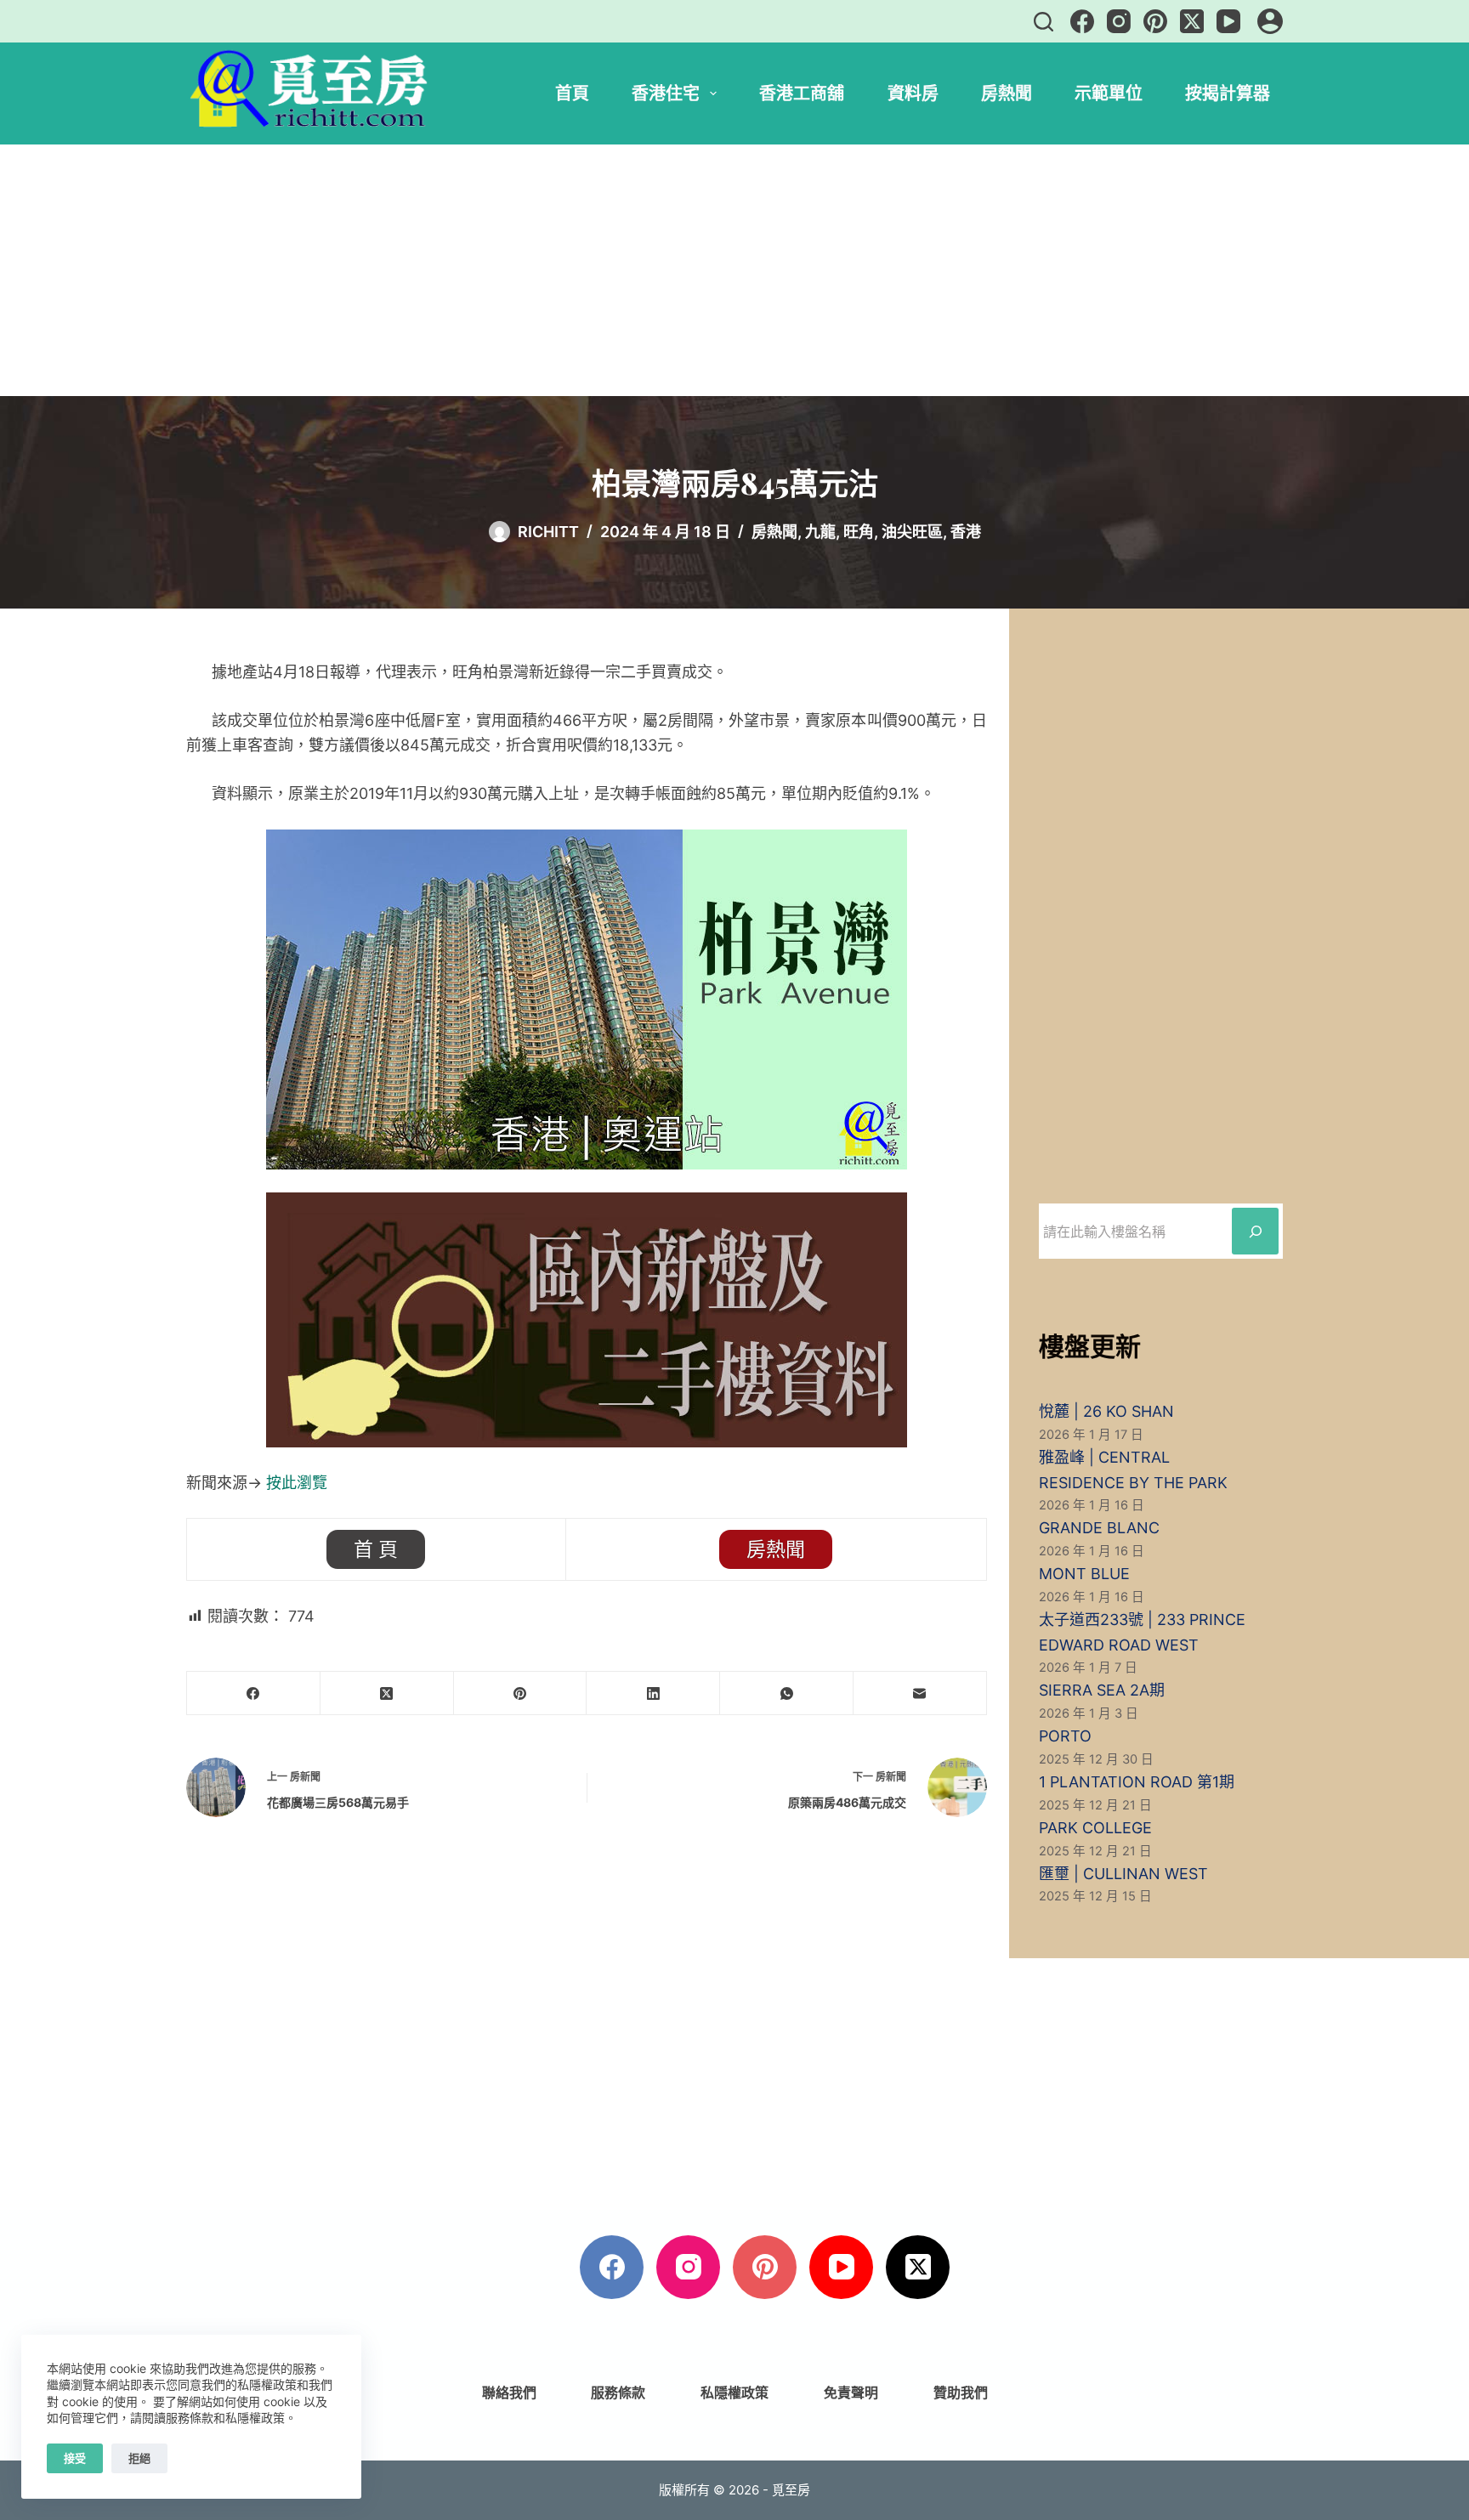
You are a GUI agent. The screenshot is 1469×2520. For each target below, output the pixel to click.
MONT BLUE (1084, 1574)
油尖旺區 (912, 532)
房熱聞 (1007, 93)
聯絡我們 (509, 2393)
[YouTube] (1228, 21)
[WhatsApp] (787, 1693)
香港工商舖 (802, 93)
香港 (966, 532)
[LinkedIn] (653, 1693)
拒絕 (139, 2458)
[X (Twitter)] (1192, 21)
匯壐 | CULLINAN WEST (1123, 1874)
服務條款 (618, 2393)
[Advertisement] (734, 270)
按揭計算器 (1228, 93)
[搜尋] (1044, 22)
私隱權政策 (734, 2393)
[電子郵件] (920, 1693)
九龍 (820, 532)
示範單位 (1109, 93)
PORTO (1065, 1736)
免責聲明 (851, 2393)
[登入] (1270, 21)
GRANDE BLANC (1099, 1528)
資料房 (913, 93)
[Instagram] (1119, 21)
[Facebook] (1082, 21)
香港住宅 (666, 93)
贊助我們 (961, 2393)
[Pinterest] (1155, 21)
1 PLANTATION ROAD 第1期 (1137, 1782)
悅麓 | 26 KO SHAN (1106, 1411)
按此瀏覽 (297, 1483)
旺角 (859, 532)
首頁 (572, 93)
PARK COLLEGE (1095, 1828)
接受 (75, 2458)
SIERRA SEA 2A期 (1102, 1690)
